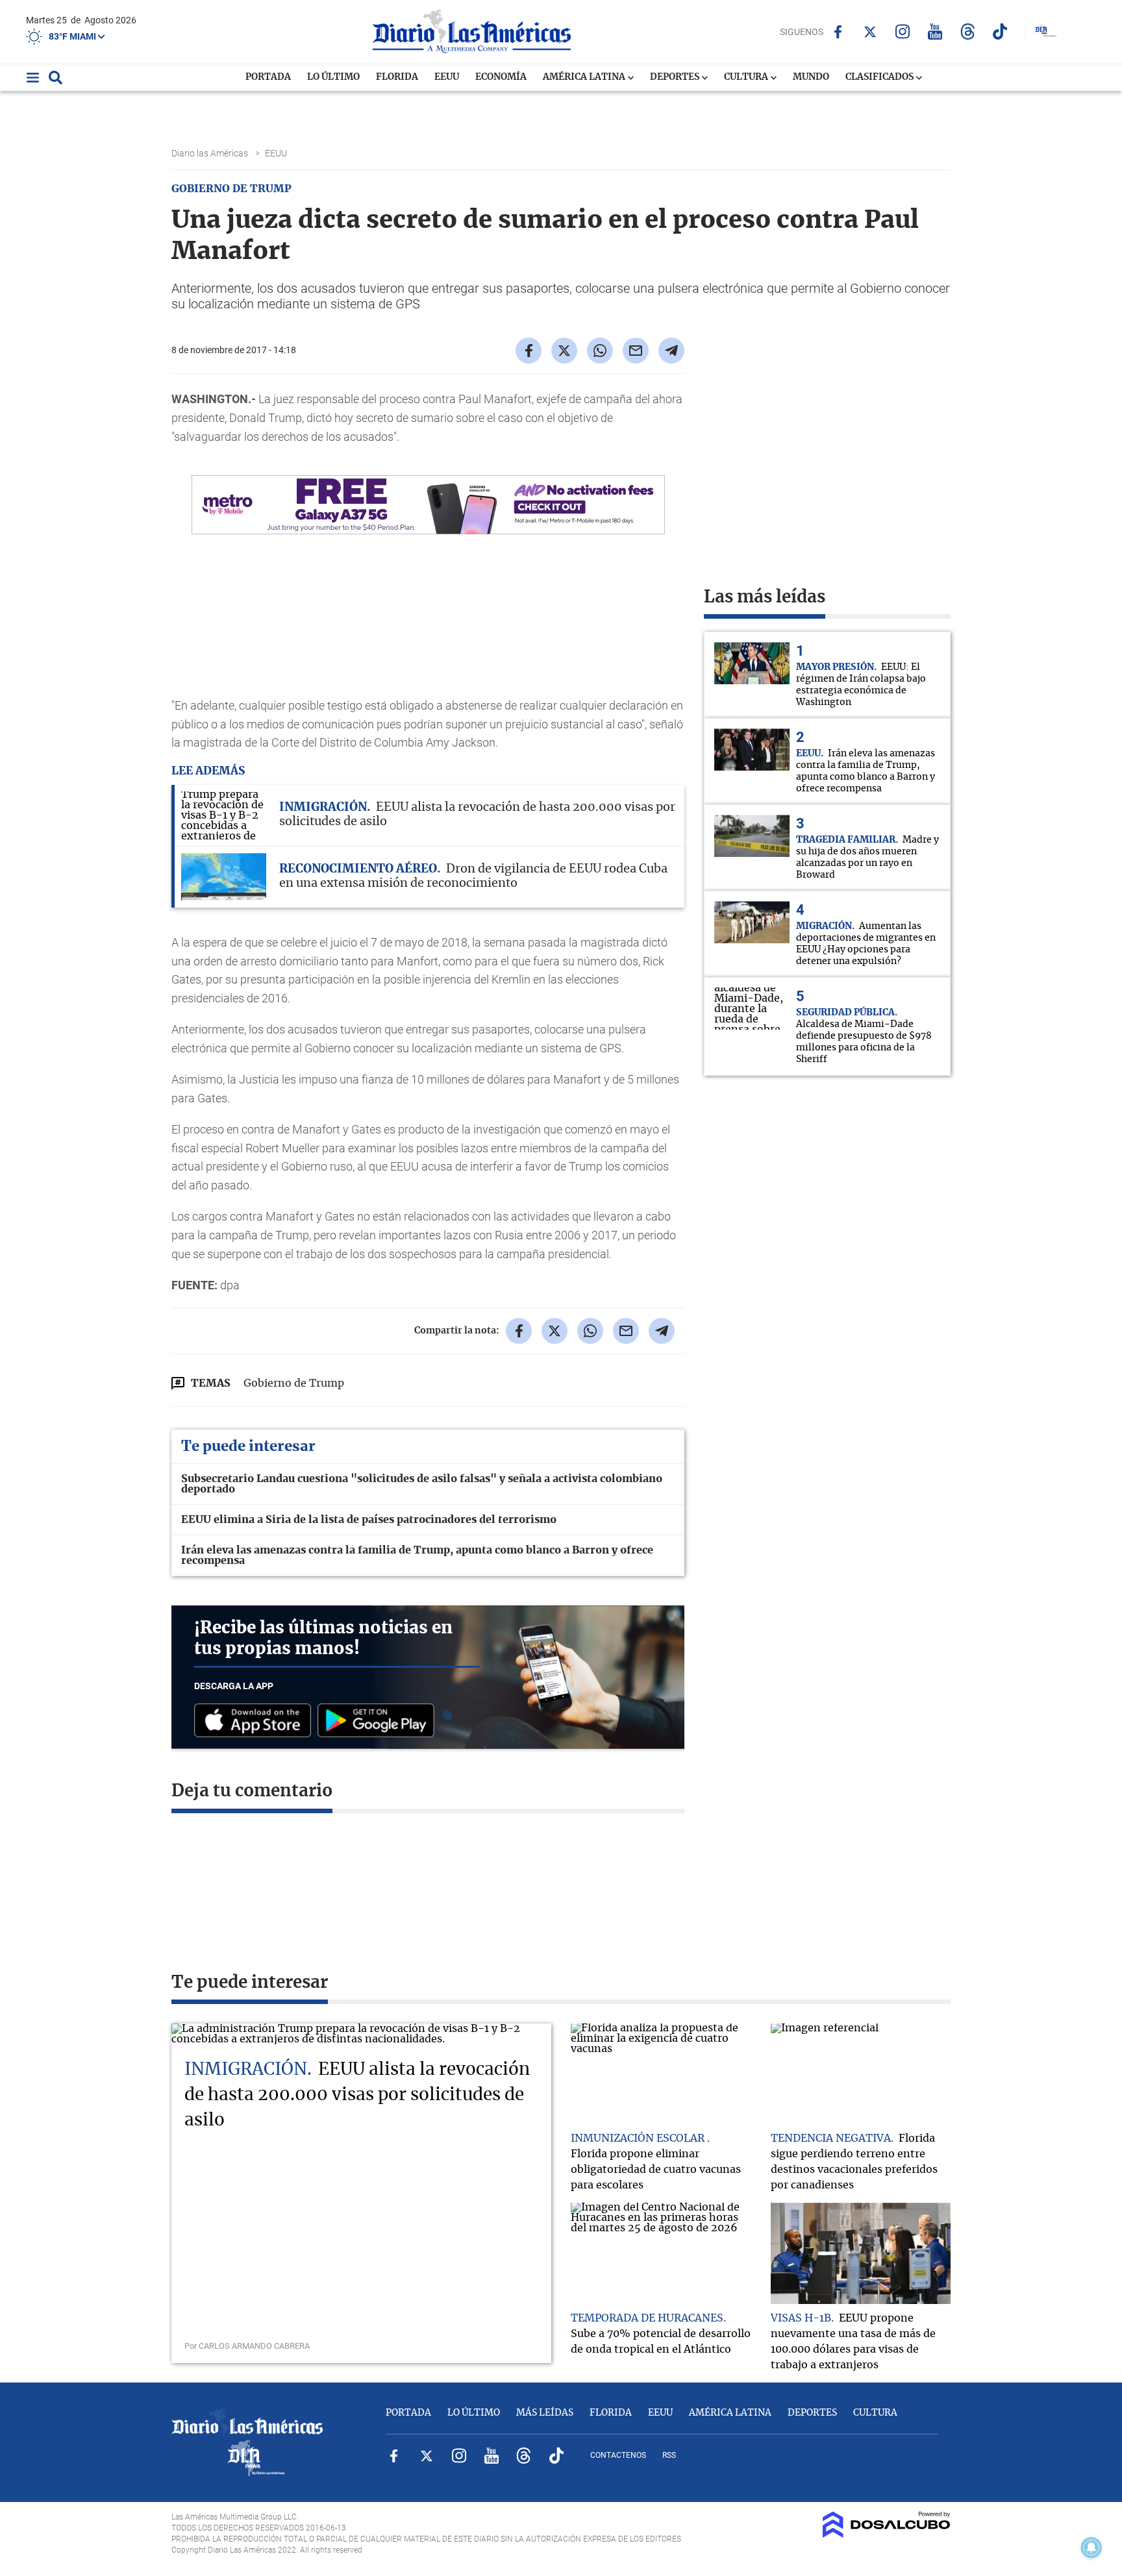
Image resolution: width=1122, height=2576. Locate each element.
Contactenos (618, 2455)
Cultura (747, 77)
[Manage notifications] (1091, 2547)
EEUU (447, 77)
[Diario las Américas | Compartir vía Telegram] (671, 351)
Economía (501, 77)
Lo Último (333, 77)
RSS (669, 2455)
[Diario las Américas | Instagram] (903, 31)
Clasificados (880, 77)
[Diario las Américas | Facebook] (838, 32)
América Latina (585, 77)
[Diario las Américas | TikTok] (1000, 31)
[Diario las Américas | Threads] (968, 31)
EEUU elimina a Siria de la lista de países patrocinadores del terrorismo (369, 1520)
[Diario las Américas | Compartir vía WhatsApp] (600, 351)
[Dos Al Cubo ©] (887, 2534)
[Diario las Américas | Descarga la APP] (256, 1721)
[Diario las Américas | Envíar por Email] (636, 351)
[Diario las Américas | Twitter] (870, 32)
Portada (268, 77)
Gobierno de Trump (294, 1383)
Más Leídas (545, 2413)
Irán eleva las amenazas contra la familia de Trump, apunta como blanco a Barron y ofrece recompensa (417, 1555)
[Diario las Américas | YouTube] (935, 31)
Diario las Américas (211, 153)
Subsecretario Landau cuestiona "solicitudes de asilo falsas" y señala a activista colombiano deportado (422, 1484)
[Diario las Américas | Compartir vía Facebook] (529, 351)
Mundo (811, 77)
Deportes (676, 77)
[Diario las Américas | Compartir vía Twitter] (564, 351)
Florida (397, 77)
